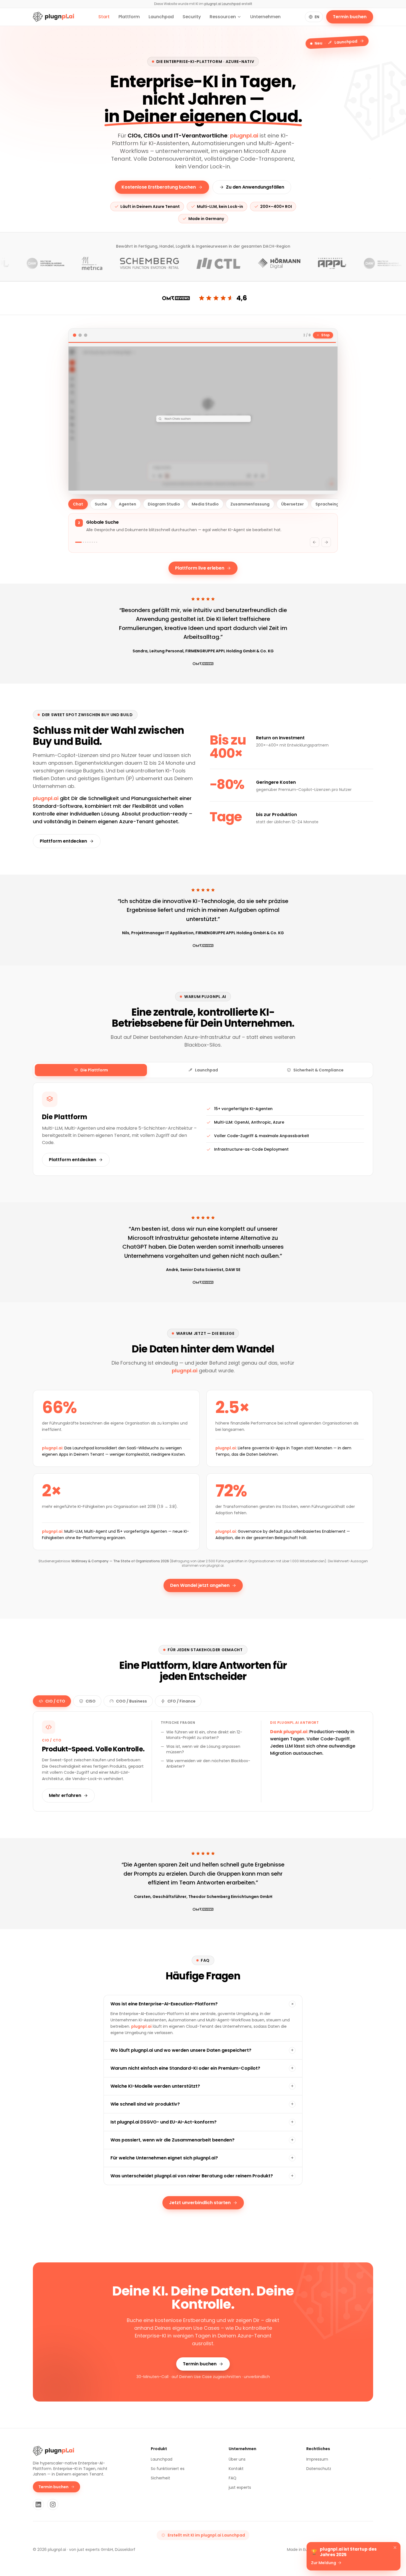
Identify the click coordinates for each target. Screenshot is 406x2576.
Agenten (127, 504)
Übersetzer (292, 504)
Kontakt (236, 2469)
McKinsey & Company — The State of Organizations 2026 (120, 1561)
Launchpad (161, 17)
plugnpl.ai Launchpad (222, 4)
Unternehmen (265, 17)
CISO (91, 1701)
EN (317, 17)
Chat (78, 504)
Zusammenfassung (250, 504)
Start (104, 17)
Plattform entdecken (63, 841)
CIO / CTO (55, 1701)
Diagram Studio (164, 504)
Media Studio (205, 504)
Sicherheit (160, 2478)
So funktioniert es (168, 2469)
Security (192, 17)
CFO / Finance (181, 1701)
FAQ (233, 2478)
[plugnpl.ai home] (53, 17)
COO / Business (131, 1701)
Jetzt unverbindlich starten (200, 2203)
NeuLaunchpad (336, 42)
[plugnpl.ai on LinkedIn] (38, 2504)
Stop (325, 335)
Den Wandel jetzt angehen (200, 1585)
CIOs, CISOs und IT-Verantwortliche (178, 136)
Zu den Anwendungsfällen (255, 187)
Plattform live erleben (200, 568)
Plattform (129, 17)
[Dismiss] (395, 2548)
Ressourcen (223, 17)
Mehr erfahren (65, 1795)
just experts (240, 2487)
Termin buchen (350, 17)
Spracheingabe (331, 504)
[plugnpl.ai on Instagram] (53, 2504)
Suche (101, 504)
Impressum (317, 2459)
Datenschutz (319, 2469)
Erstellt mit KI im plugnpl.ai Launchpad (206, 2535)
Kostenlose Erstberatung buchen (159, 187)
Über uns (237, 2459)
